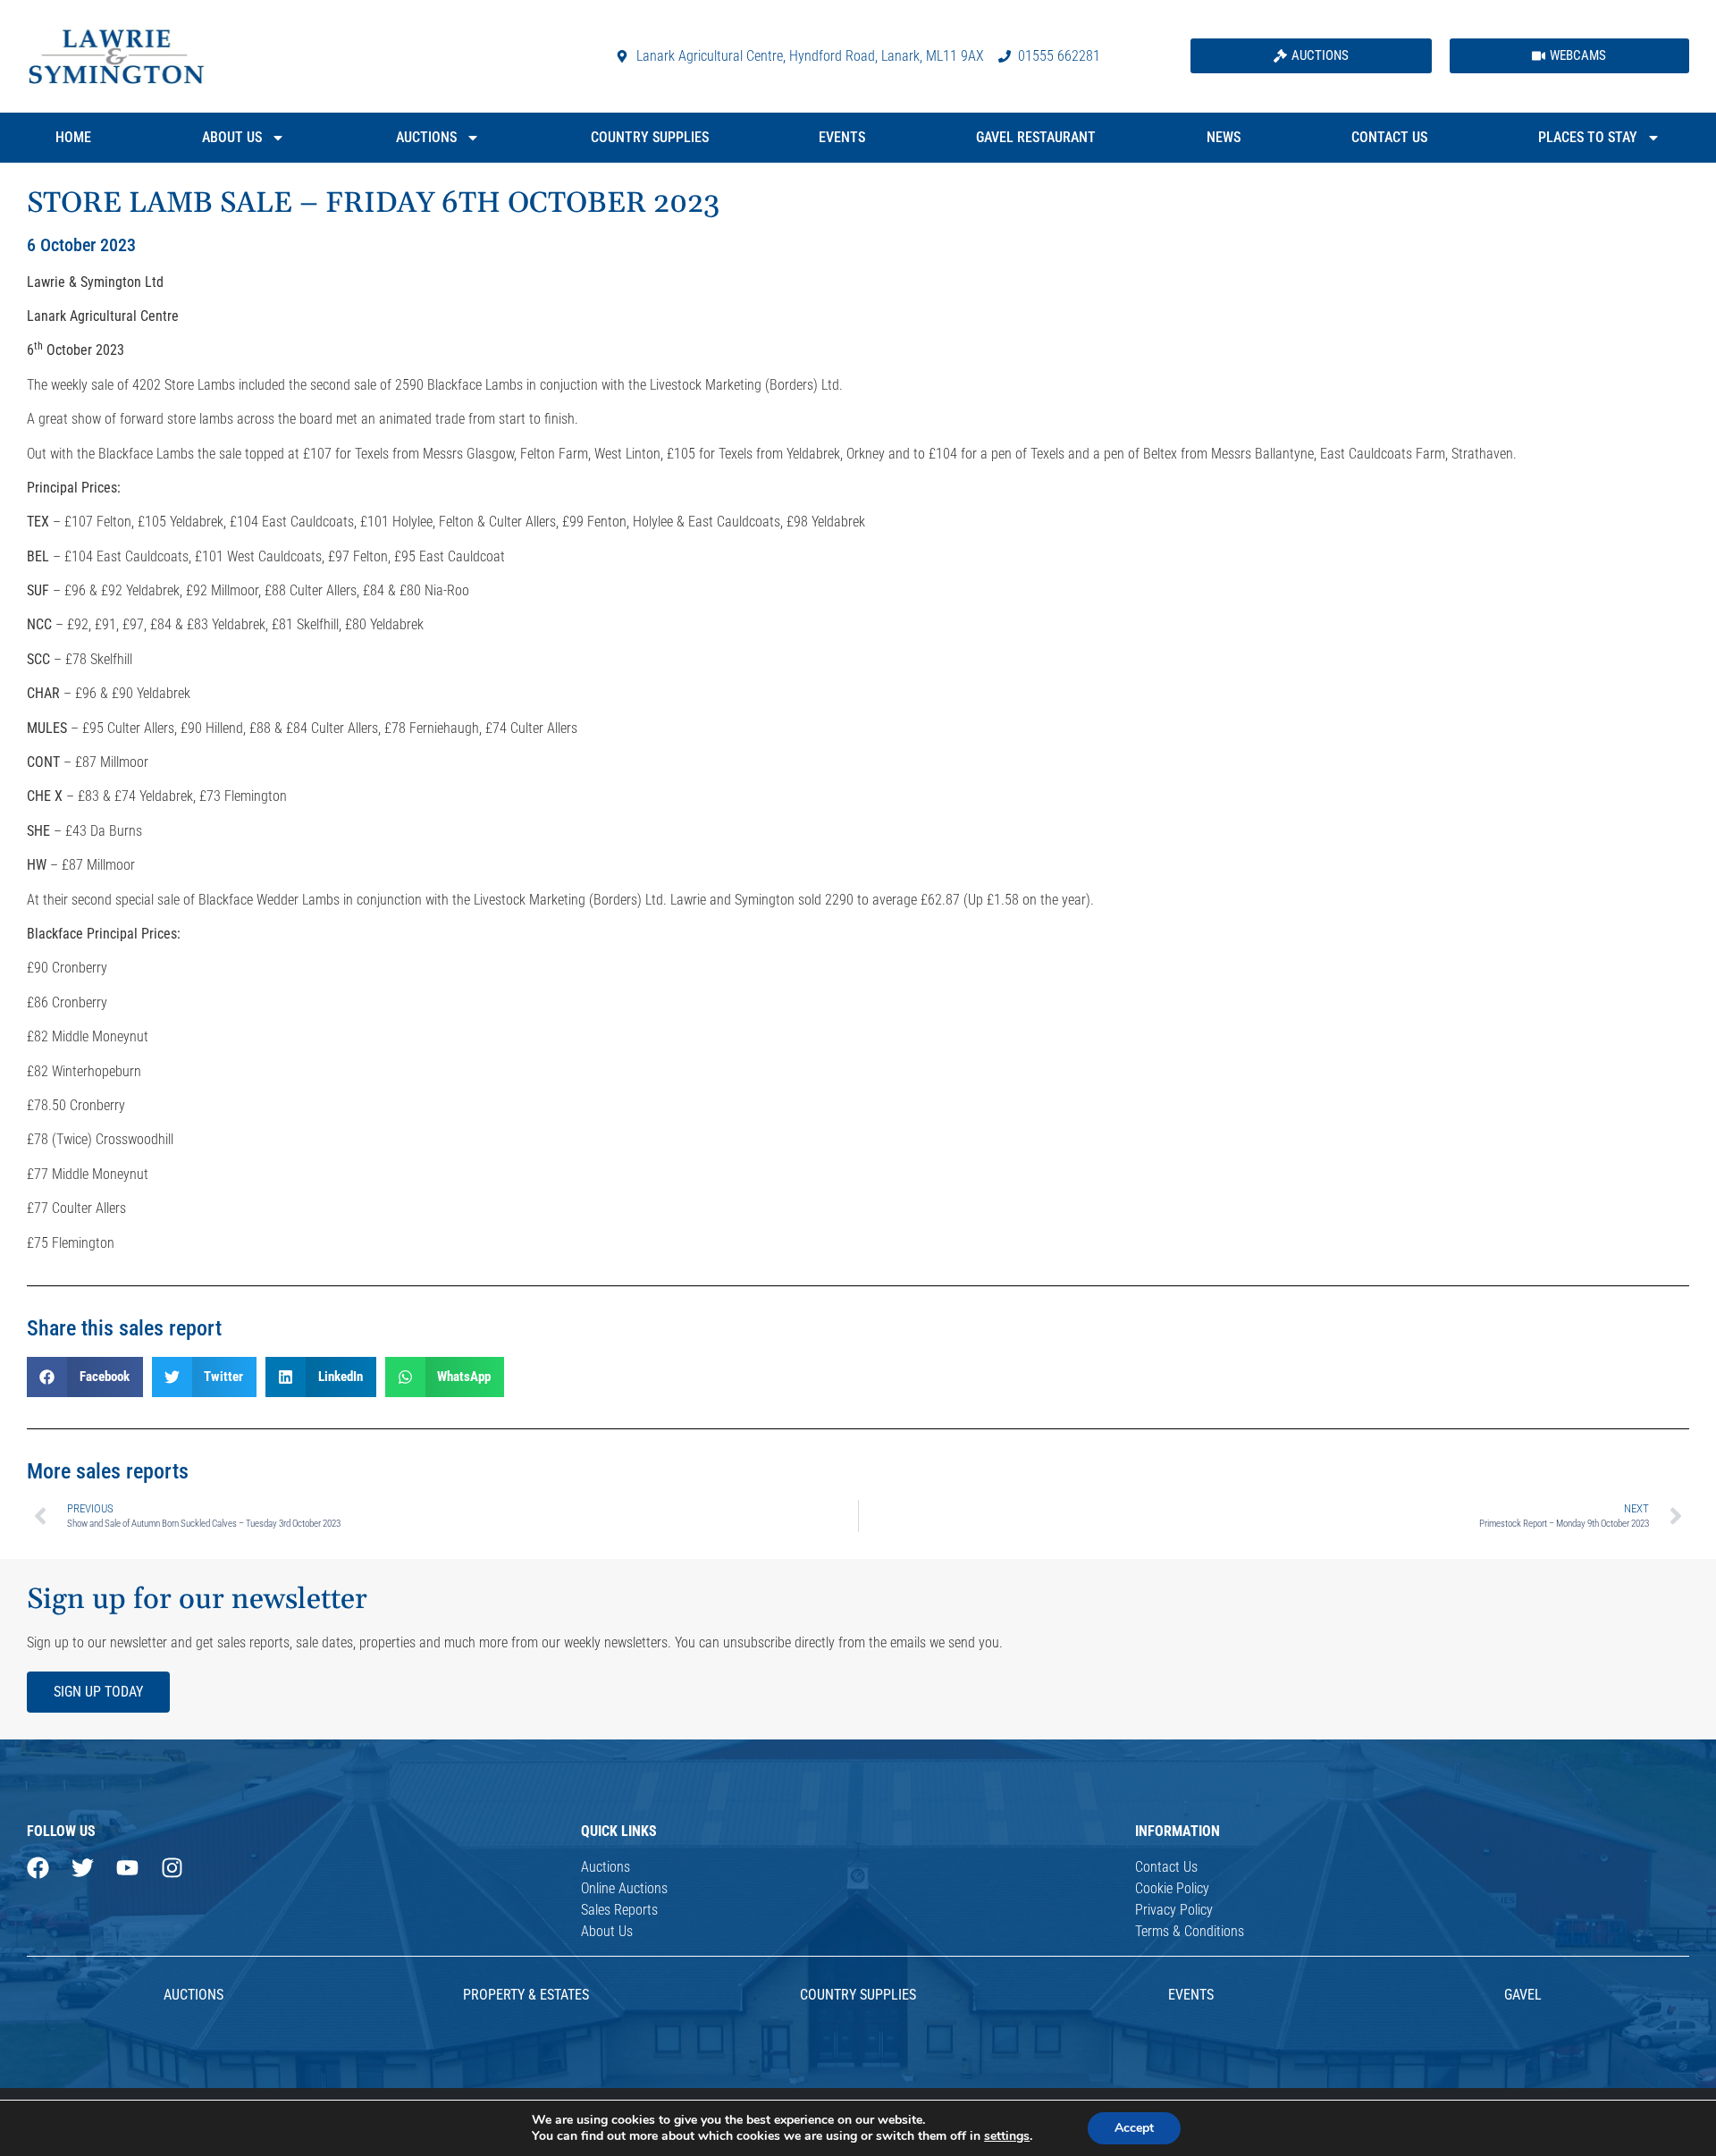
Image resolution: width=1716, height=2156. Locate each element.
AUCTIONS (193, 1995)
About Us (232, 137)
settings (1007, 2136)
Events (842, 137)
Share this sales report (124, 1328)
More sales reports (108, 1471)
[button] (85, 1377)
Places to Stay (1588, 137)
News (1224, 137)
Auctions (426, 137)
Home (73, 137)
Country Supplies (650, 137)
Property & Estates (526, 1995)
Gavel (1523, 1995)
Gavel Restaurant (1036, 137)
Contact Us (1389, 137)
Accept (1134, 2128)
